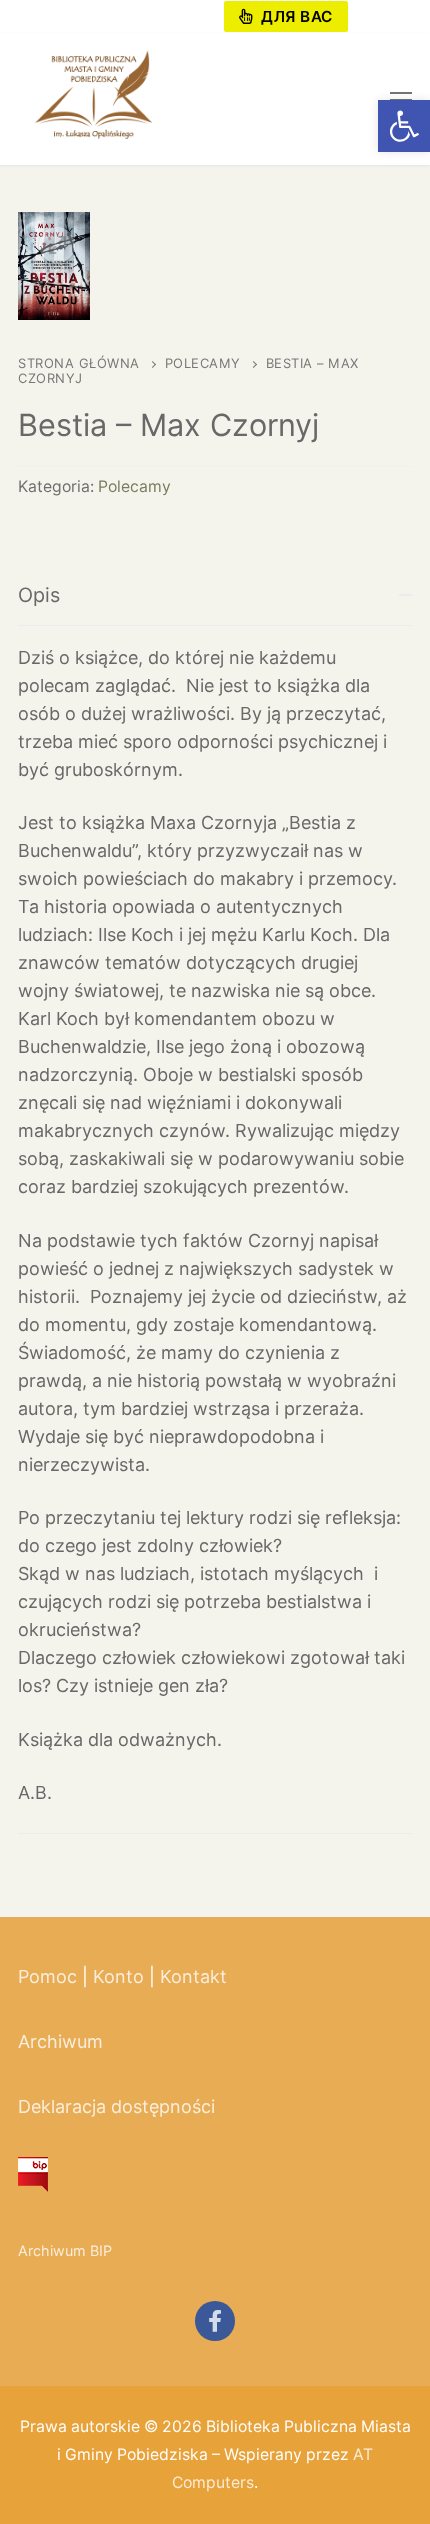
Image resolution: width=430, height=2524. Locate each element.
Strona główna (79, 363)
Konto (118, 1976)
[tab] (215, 1186)
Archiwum (60, 2041)
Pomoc (47, 1976)
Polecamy (203, 363)
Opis (39, 595)
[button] (404, 126)
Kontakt (193, 1976)
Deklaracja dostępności (116, 2106)
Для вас (295, 16)
